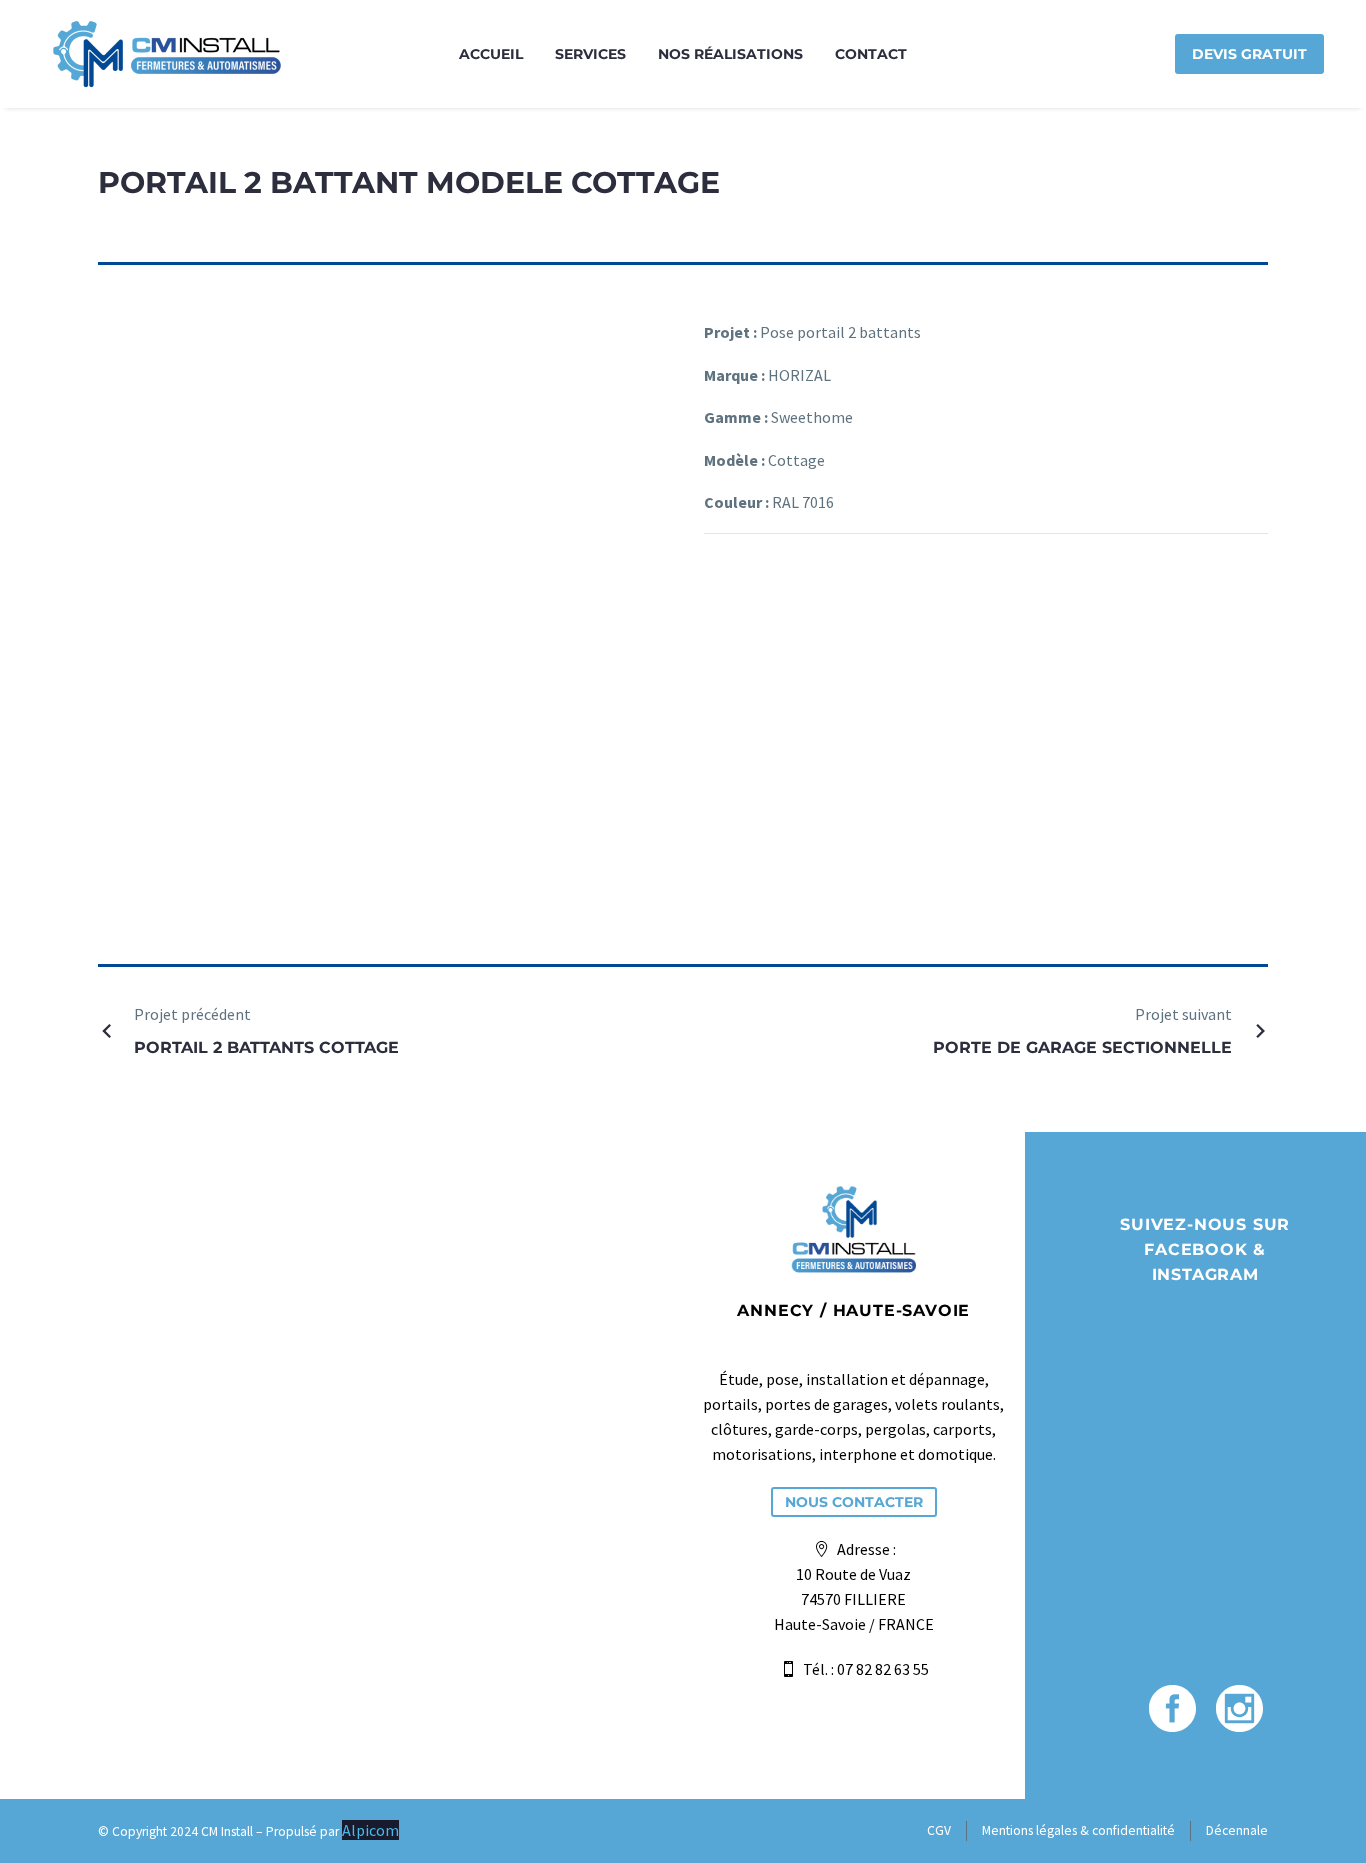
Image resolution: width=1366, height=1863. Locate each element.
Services (590, 54)
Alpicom (370, 1830)
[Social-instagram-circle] (1239, 1708)
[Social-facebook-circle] (1172, 1708)
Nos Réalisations (730, 54)
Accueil (491, 54)
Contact (871, 54)
